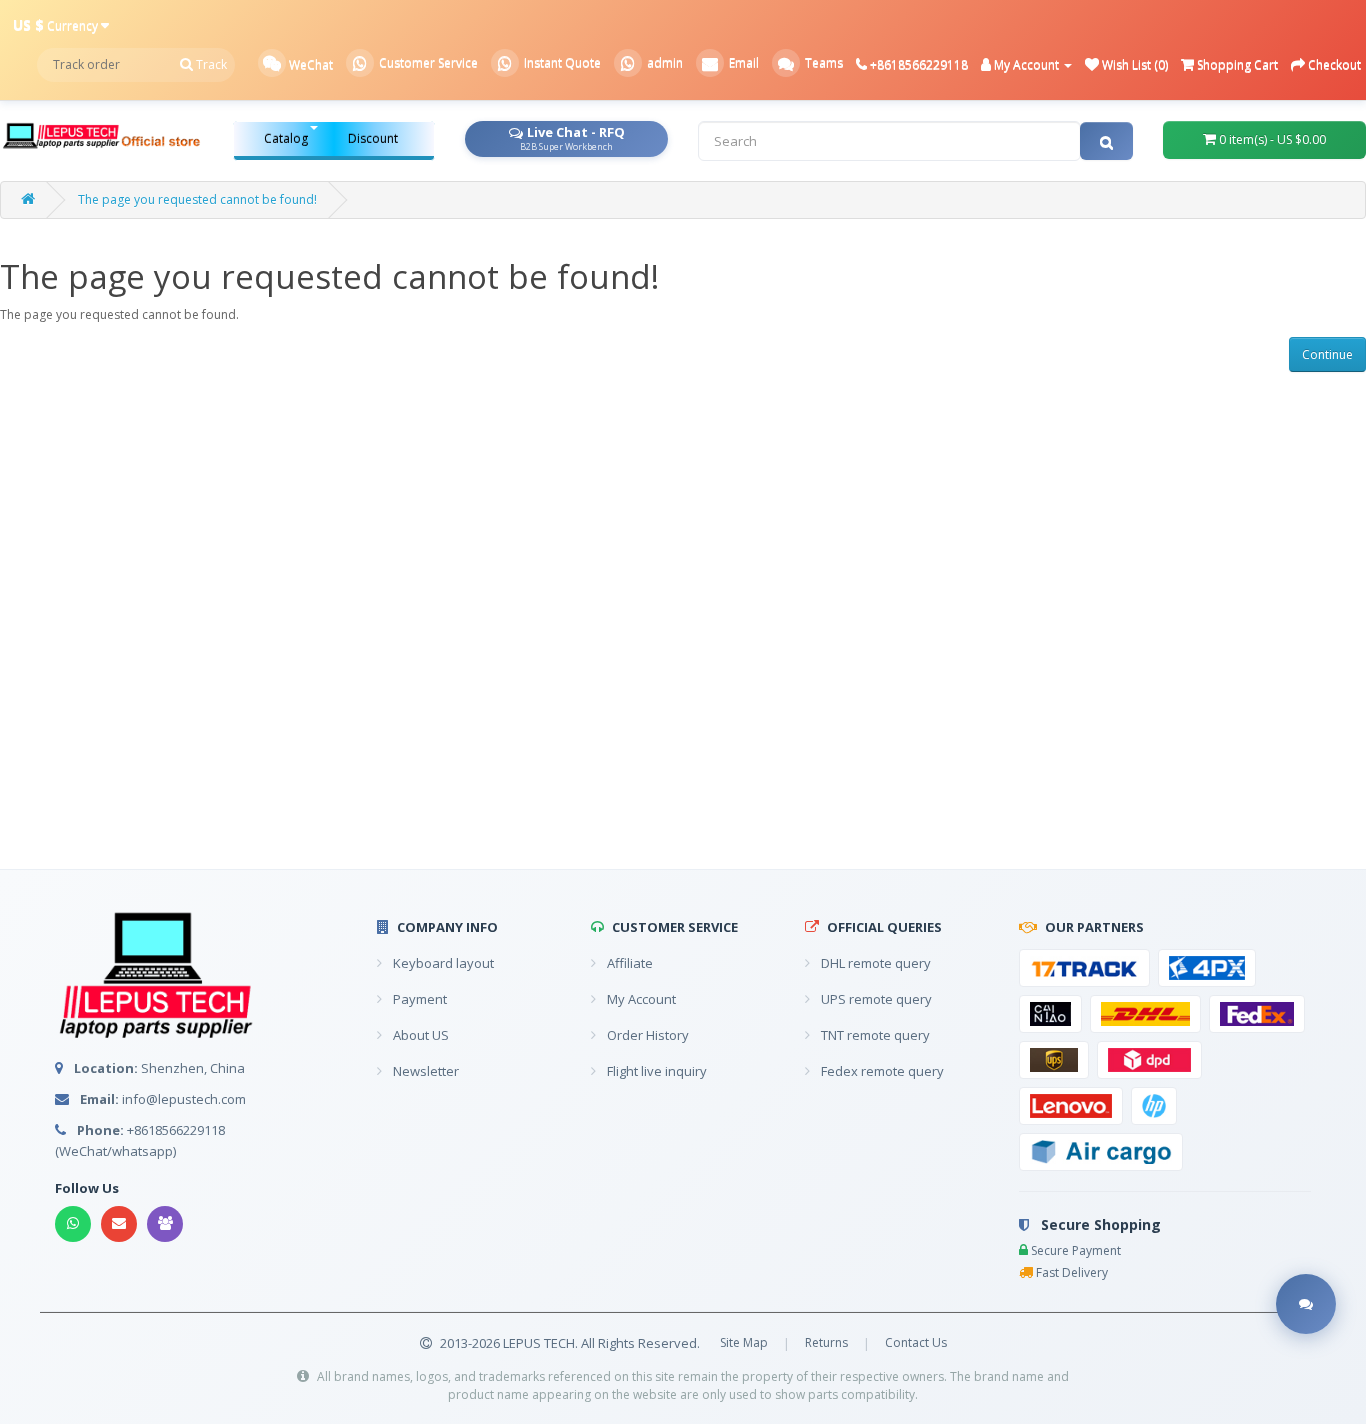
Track (210, 64)
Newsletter (424, 1071)
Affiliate (628, 963)
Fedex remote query (881, 1071)
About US (419, 1035)
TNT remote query (874, 1035)
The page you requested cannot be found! (197, 199)
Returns (826, 1342)
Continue (1327, 354)
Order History (646, 1035)
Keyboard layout (442, 963)
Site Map (744, 1342)
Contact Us (916, 1342)
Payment (418, 999)
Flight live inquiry (655, 1071)
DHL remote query (874, 963)
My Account (640, 999)
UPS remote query (875, 999)
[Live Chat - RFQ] (1306, 1304)
